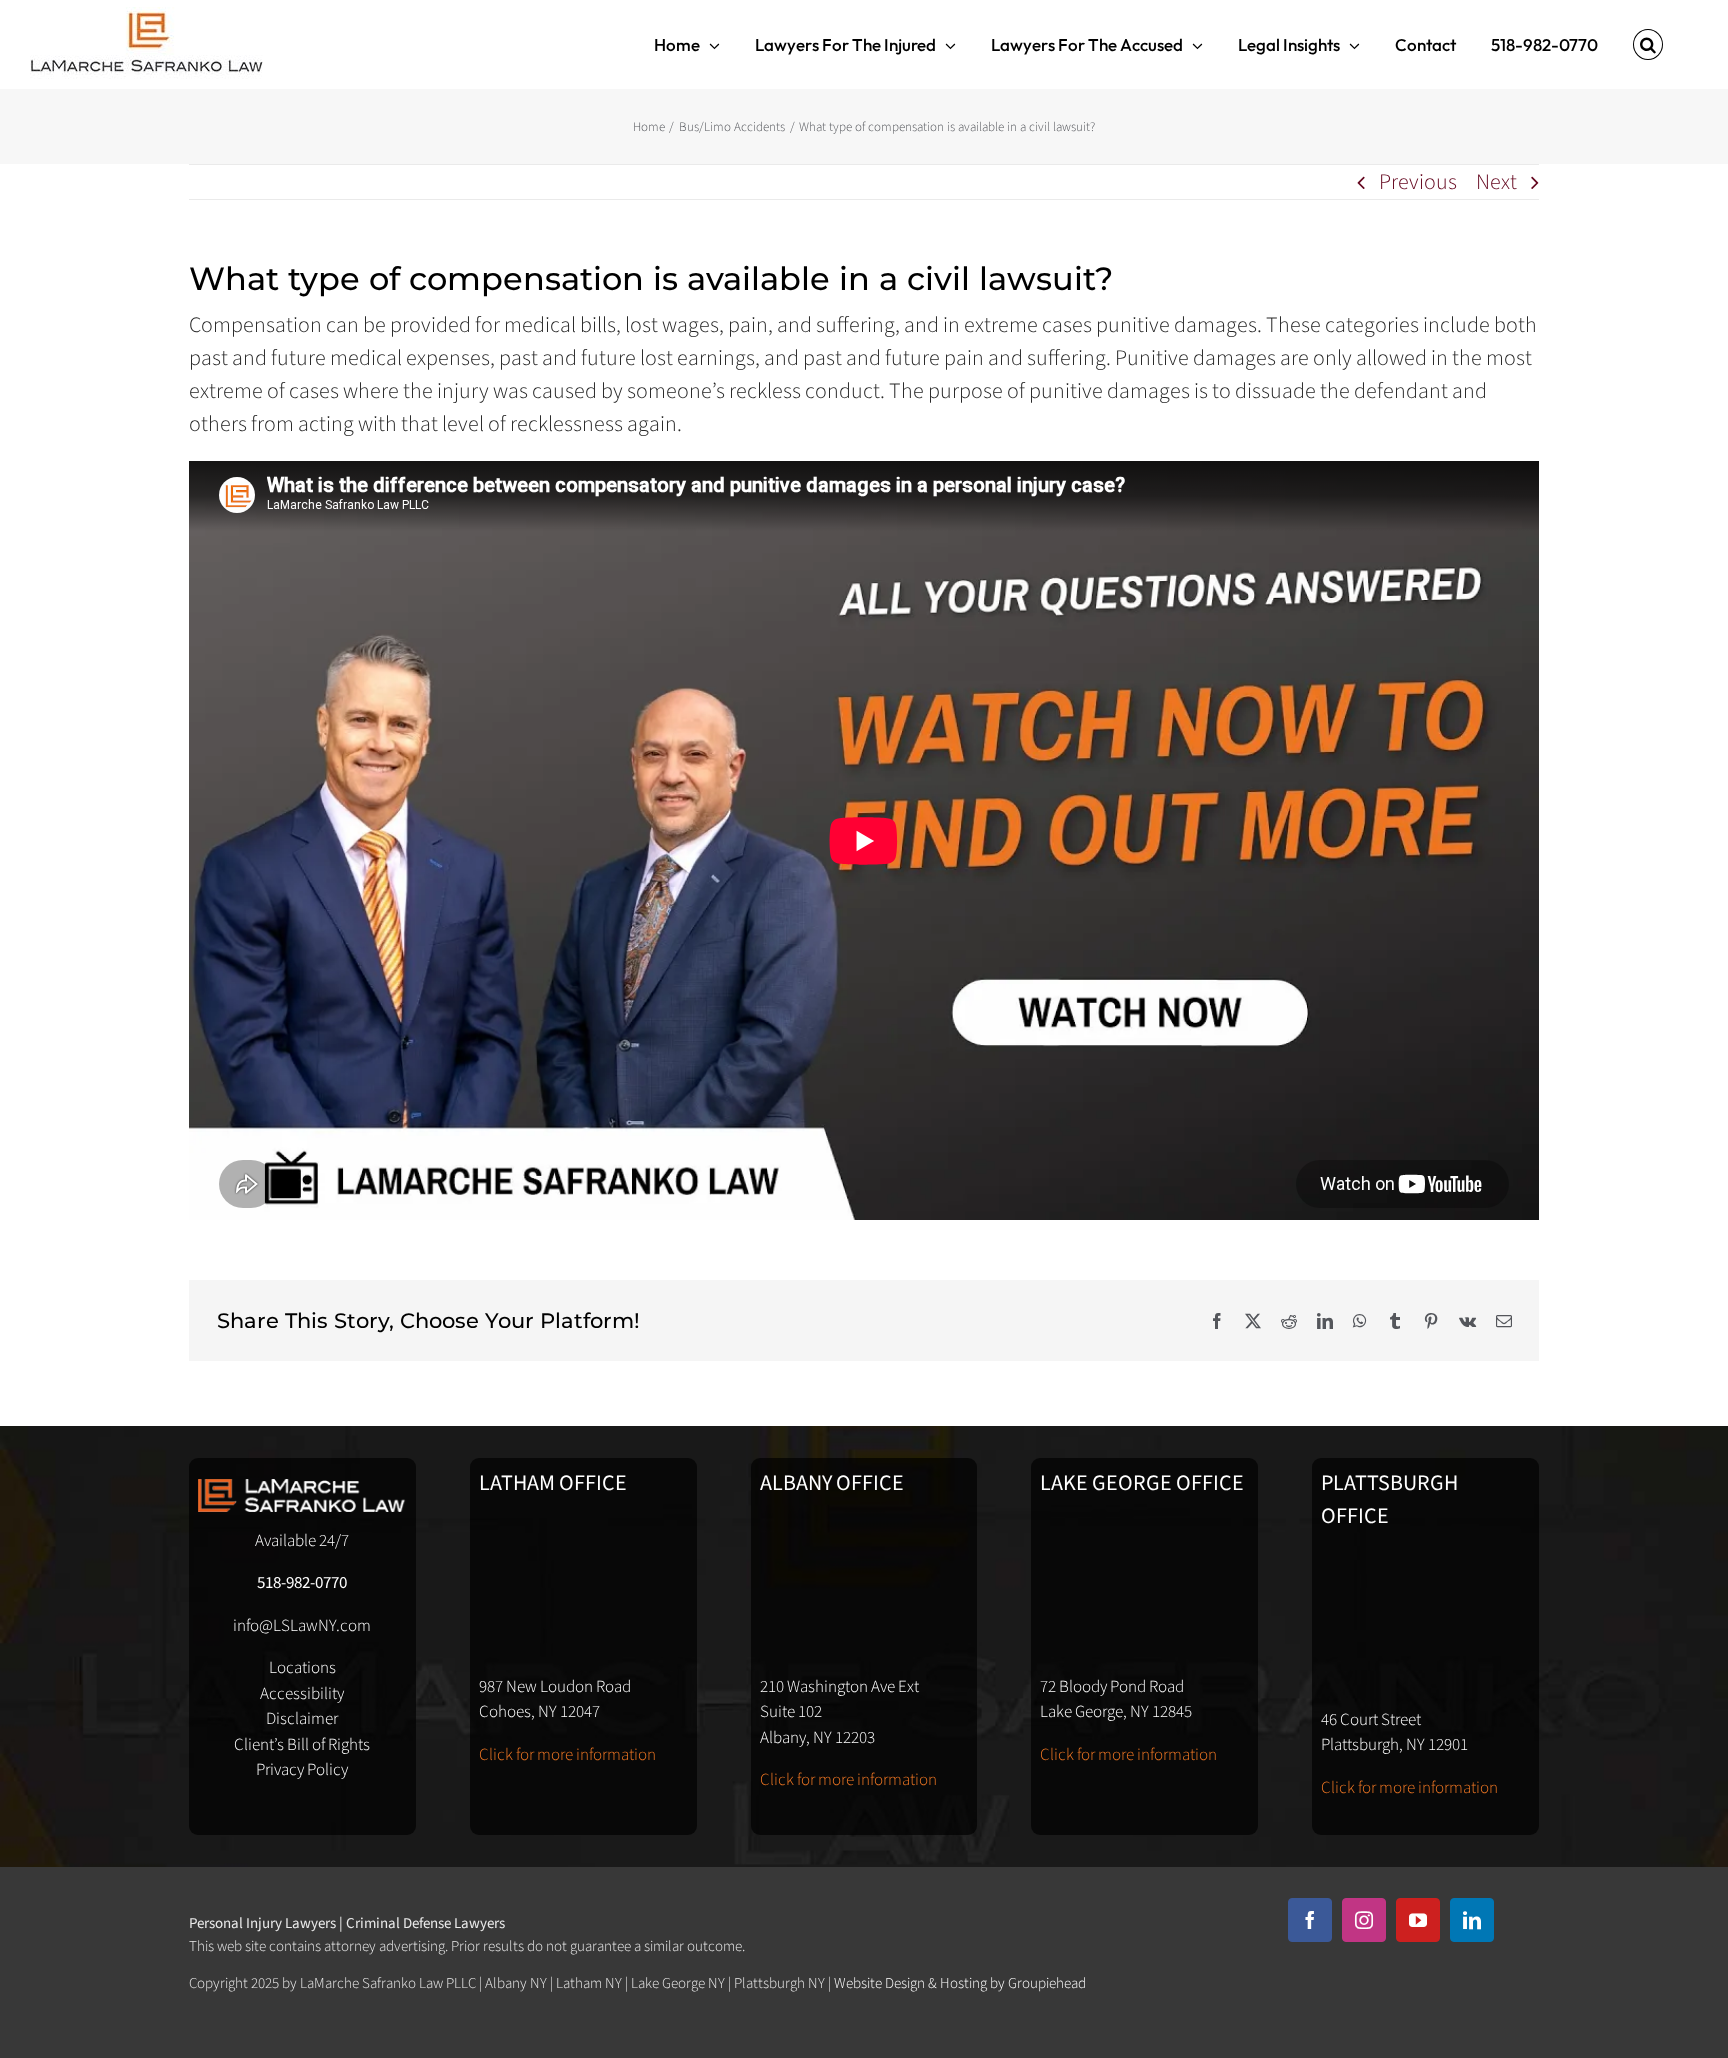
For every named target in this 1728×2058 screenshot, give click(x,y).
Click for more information (567, 1755)
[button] (1648, 44)
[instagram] (1364, 1920)
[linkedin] (1472, 1920)
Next (1496, 182)
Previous (1418, 182)
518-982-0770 (302, 1583)
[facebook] (1310, 1920)
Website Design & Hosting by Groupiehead (960, 1983)
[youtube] (1418, 1920)
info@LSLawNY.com (302, 1626)
